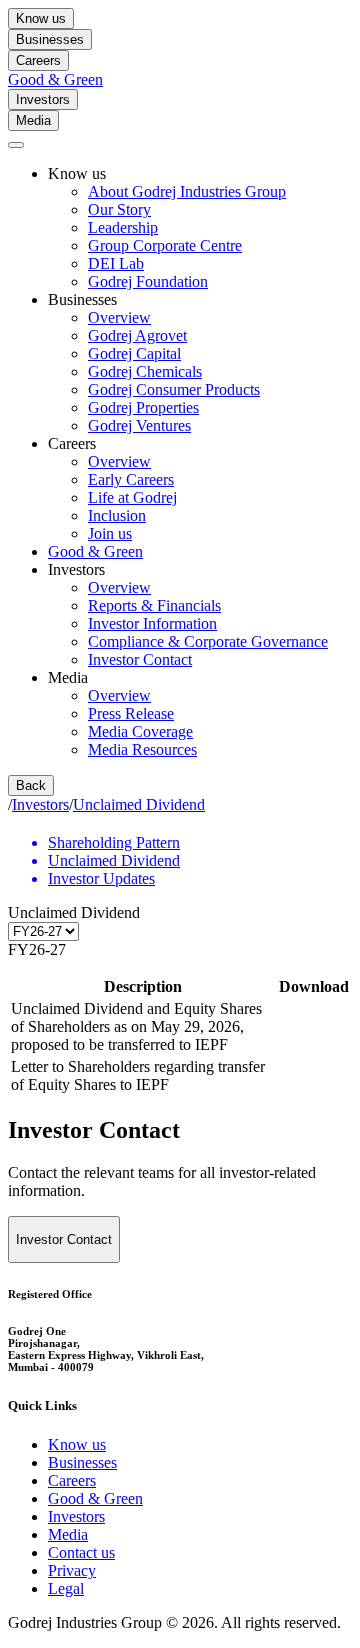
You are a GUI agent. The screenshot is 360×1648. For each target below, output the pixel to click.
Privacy (72, 1570)
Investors (43, 99)
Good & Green (55, 79)
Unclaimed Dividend (139, 804)
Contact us (81, 1552)
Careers (38, 60)
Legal (66, 1588)
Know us (41, 18)
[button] (180, 913)
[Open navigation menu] (16, 145)
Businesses (50, 39)
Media (33, 120)
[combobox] (180, 950)
